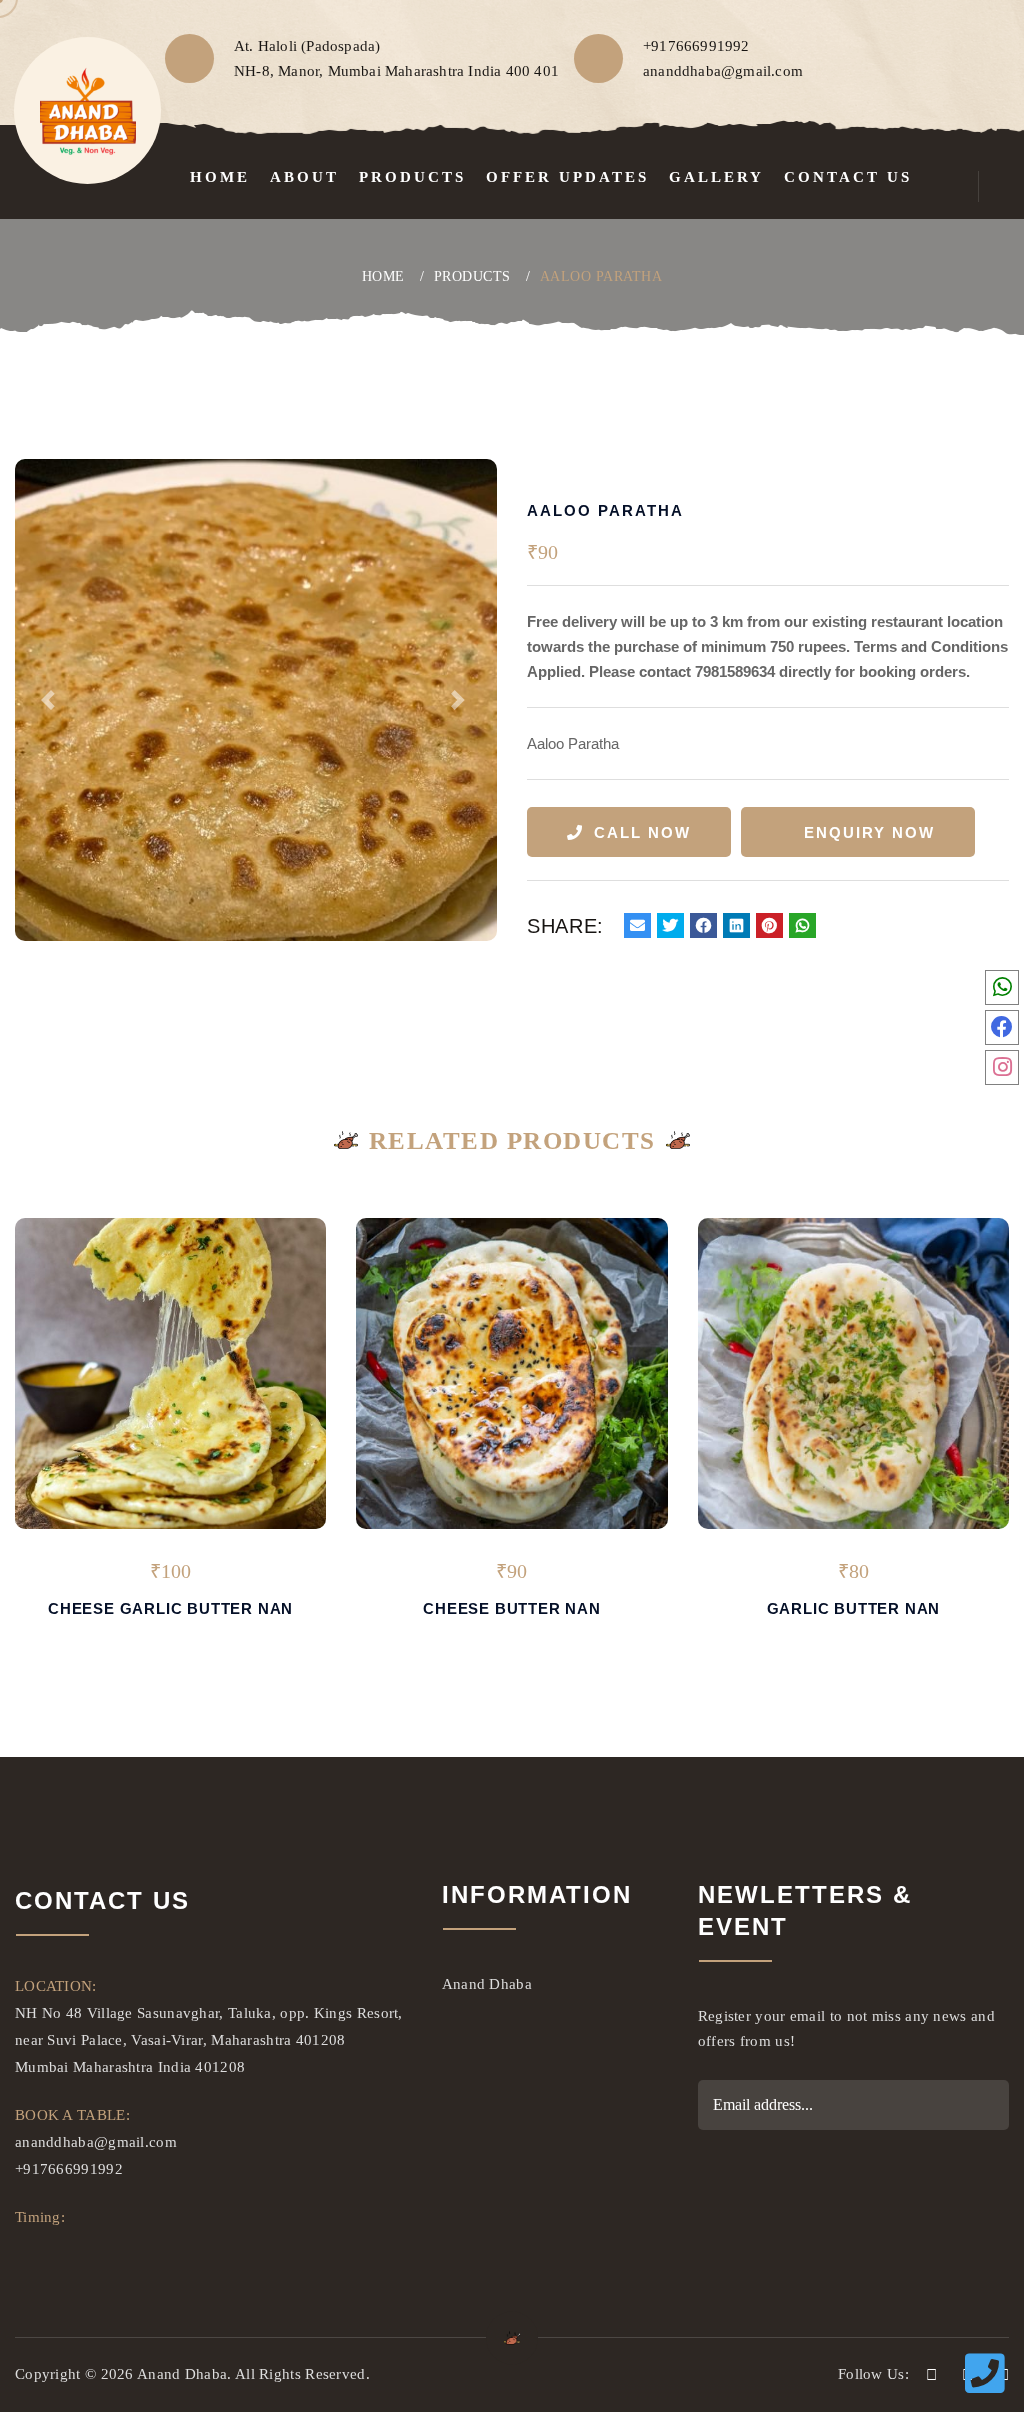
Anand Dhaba (487, 1984)
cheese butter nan (512, 1608)
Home (220, 177)
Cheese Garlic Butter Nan (170, 1608)
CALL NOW (642, 832)
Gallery (716, 177)
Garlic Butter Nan (854, 1608)
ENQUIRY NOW (869, 832)
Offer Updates (567, 177)
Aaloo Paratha (601, 276)
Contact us (848, 177)
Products (412, 177)
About (304, 177)
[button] (51, 700)
